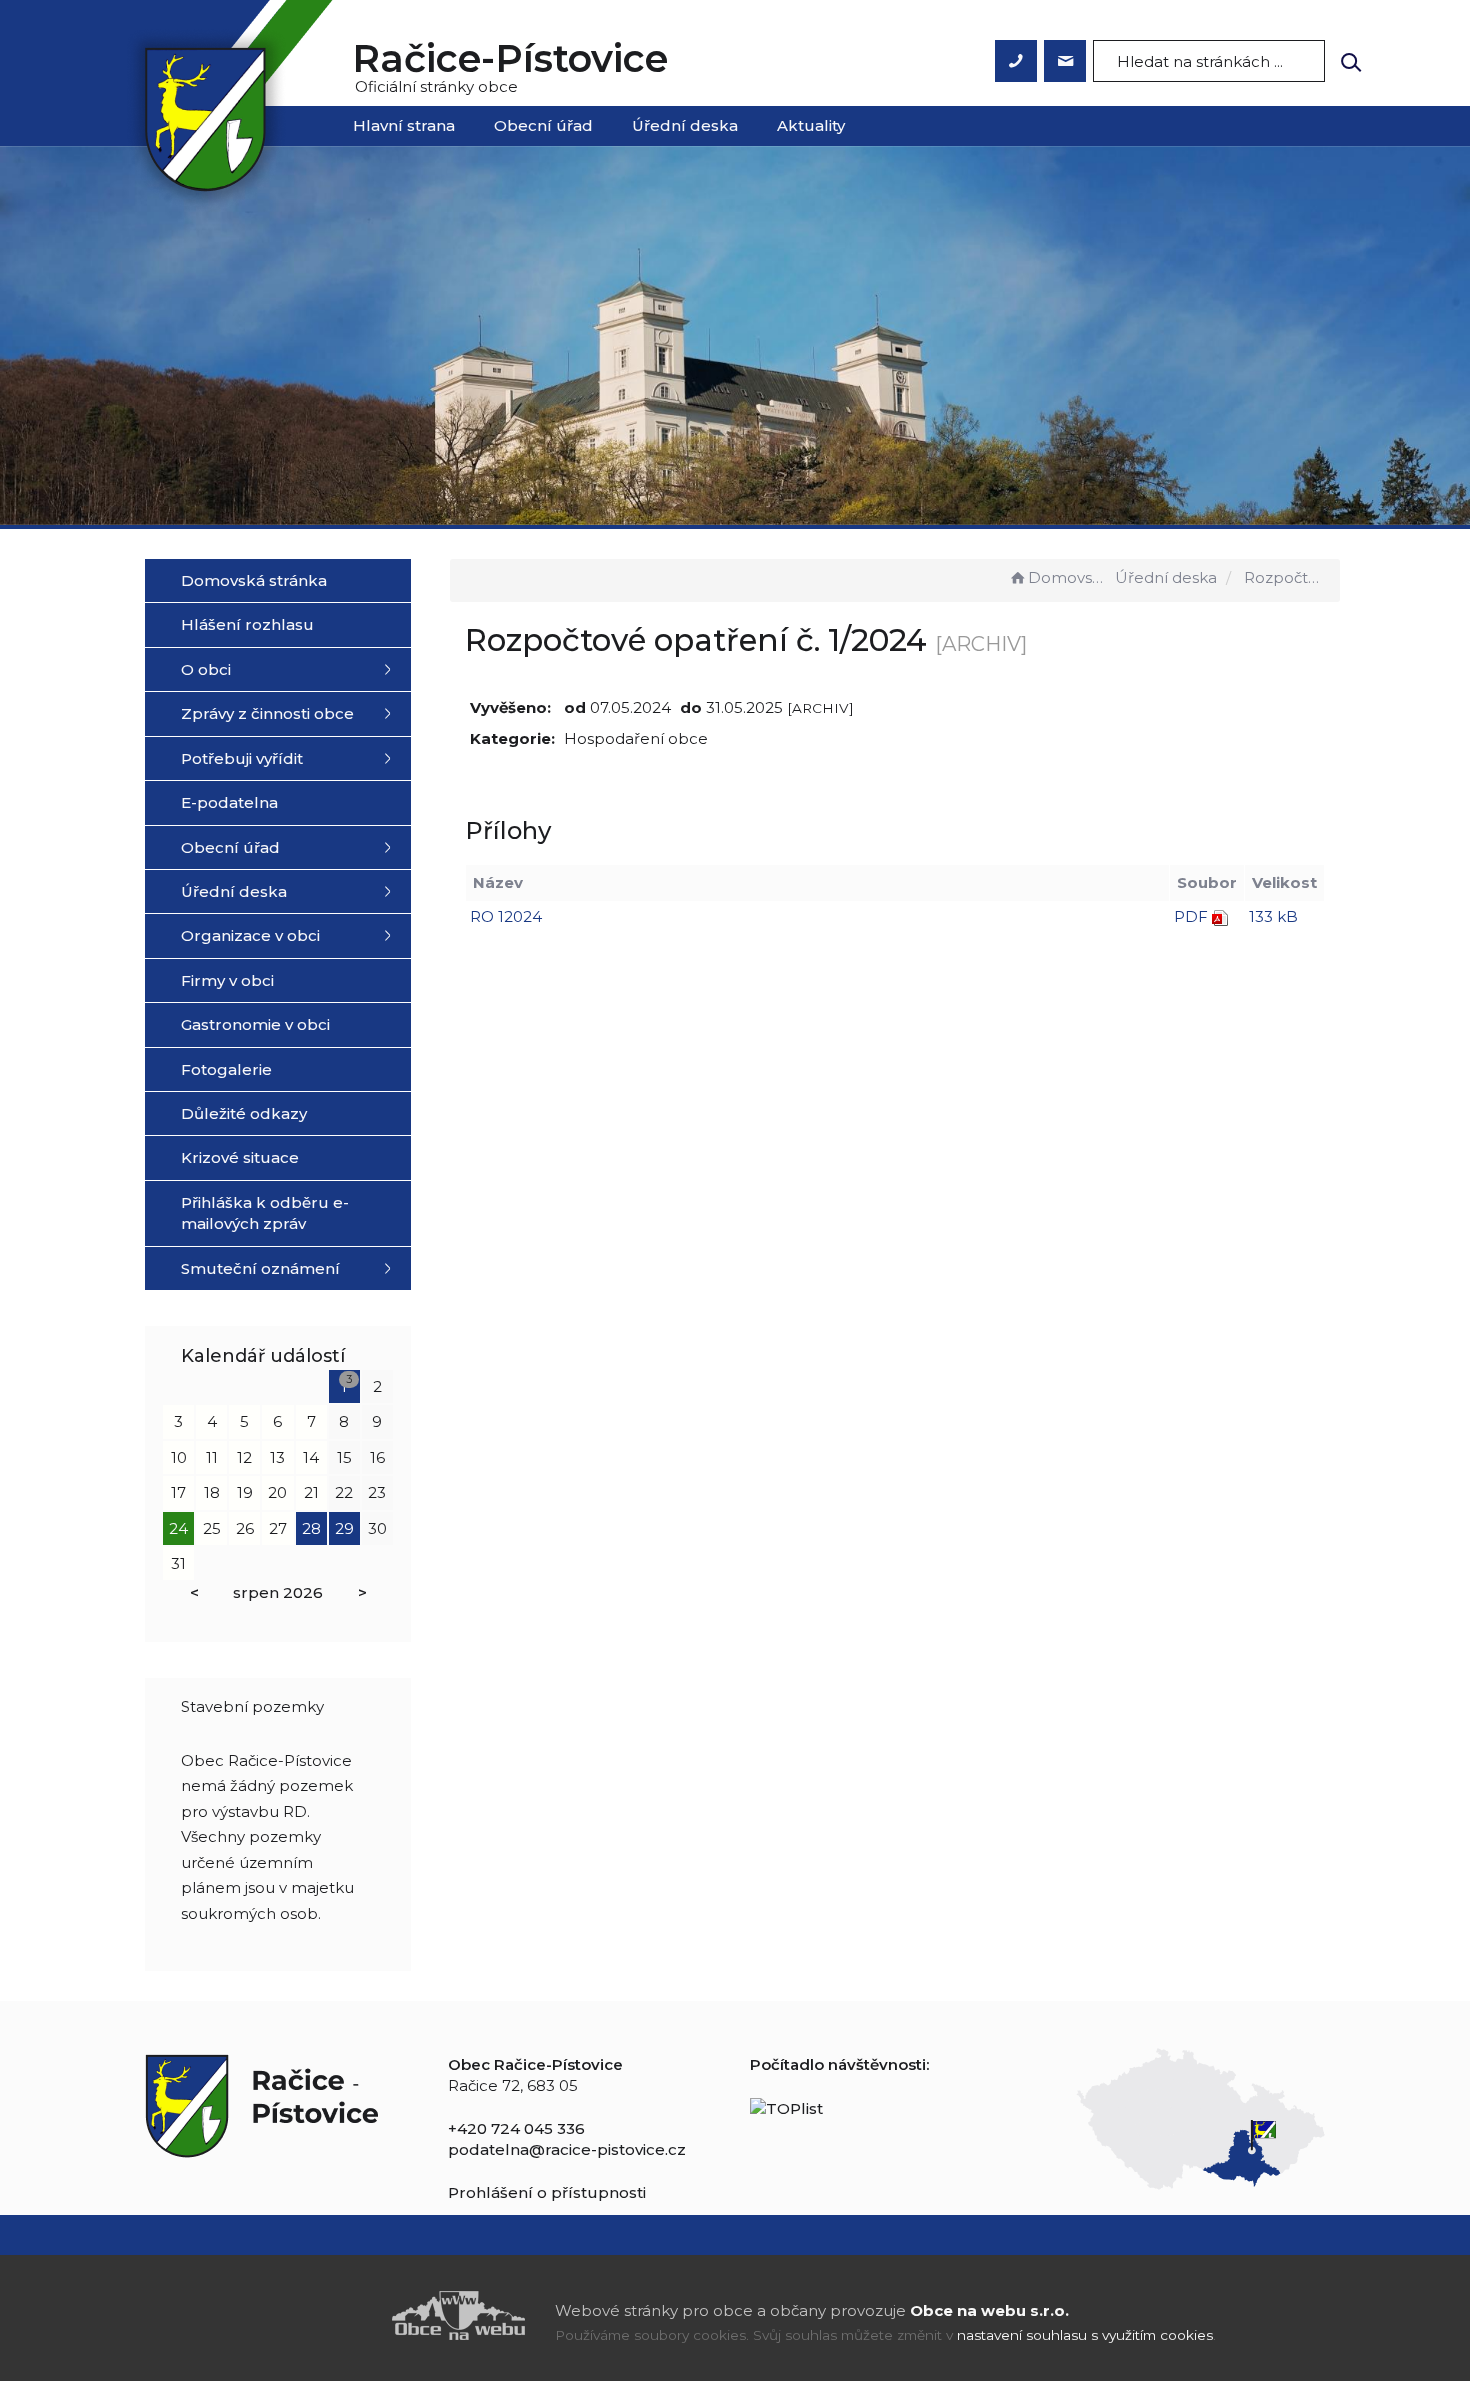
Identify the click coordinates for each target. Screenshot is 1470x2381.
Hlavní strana (404, 125)
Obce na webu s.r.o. (989, 2310)
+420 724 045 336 (516, 2128)
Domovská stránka (1069, 577)
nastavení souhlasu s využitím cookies (1085, 2335)
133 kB (1273, 916)
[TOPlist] (786, 2106)
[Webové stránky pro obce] (345, 2315)
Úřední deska (685, 125)
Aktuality (811, 125)
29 (344, 1528)
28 (311, 1528)
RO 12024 (506, 916)
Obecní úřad (543, 125)
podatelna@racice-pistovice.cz (567, 2149)
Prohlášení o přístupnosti (547, 2192)
